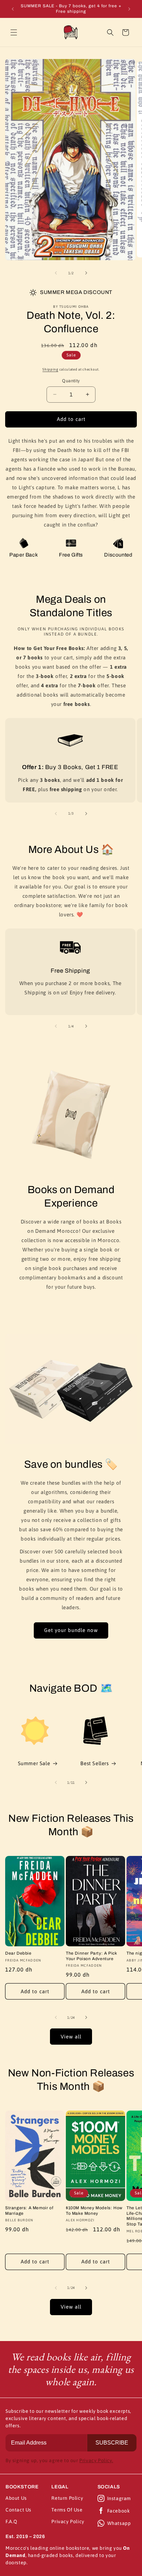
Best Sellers (94, 1763)
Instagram (119, 2498)
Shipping (50, 369)
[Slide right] (86, 273)
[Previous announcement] (13, 9)
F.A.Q (11, 2521)
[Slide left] (56, 273)
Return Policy (67, 2498)
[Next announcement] (129, 9)
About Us (16, 2498)
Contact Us (18, 2510)
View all (71, 2037)
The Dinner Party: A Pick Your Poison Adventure (91, 1956)
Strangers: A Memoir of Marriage (29, 2211)
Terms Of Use (67, 2510)
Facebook (119, 2511)
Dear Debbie (18, 1953)
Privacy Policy (68, 2521)
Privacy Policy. (96, 2460)
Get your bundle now (71, 1630)
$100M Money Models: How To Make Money (94, 2211)
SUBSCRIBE (112, 2443)
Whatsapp (119, 2523)
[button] (14, 32)
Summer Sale (34, 1763)
